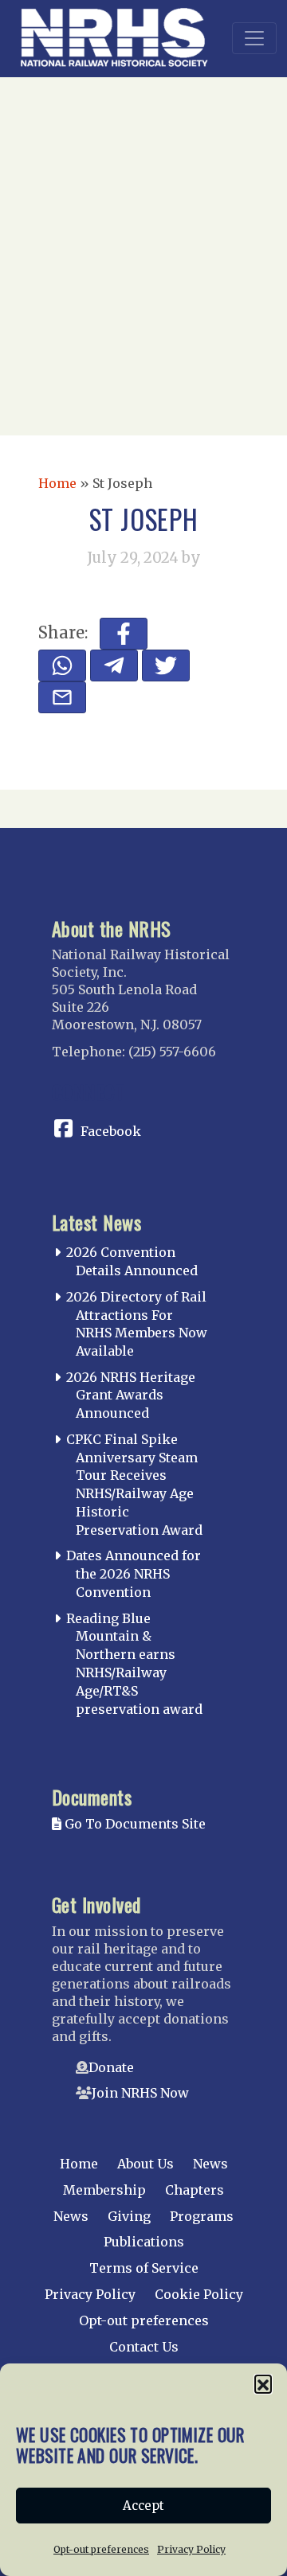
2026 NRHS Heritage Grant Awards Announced (131, 1395)
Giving (129, 2216)
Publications (144, 2242)
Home (57, 483)
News (210, 2164)
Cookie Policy (199, 2294)
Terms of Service (144, 2268)
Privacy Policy (191, 2549)
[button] (263, 2383)
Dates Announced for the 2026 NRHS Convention (134, 1574)
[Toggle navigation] (254, 38)
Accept (143, 2506)
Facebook (111, 1131)
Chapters (195, 2190)
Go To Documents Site (134, 1824)
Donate (111, 2067)
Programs (202, 2216)
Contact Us (144, 2347)
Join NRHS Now (140, 2093)
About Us (145, 2164)
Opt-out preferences (101, 2549)
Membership (104, 2190)
